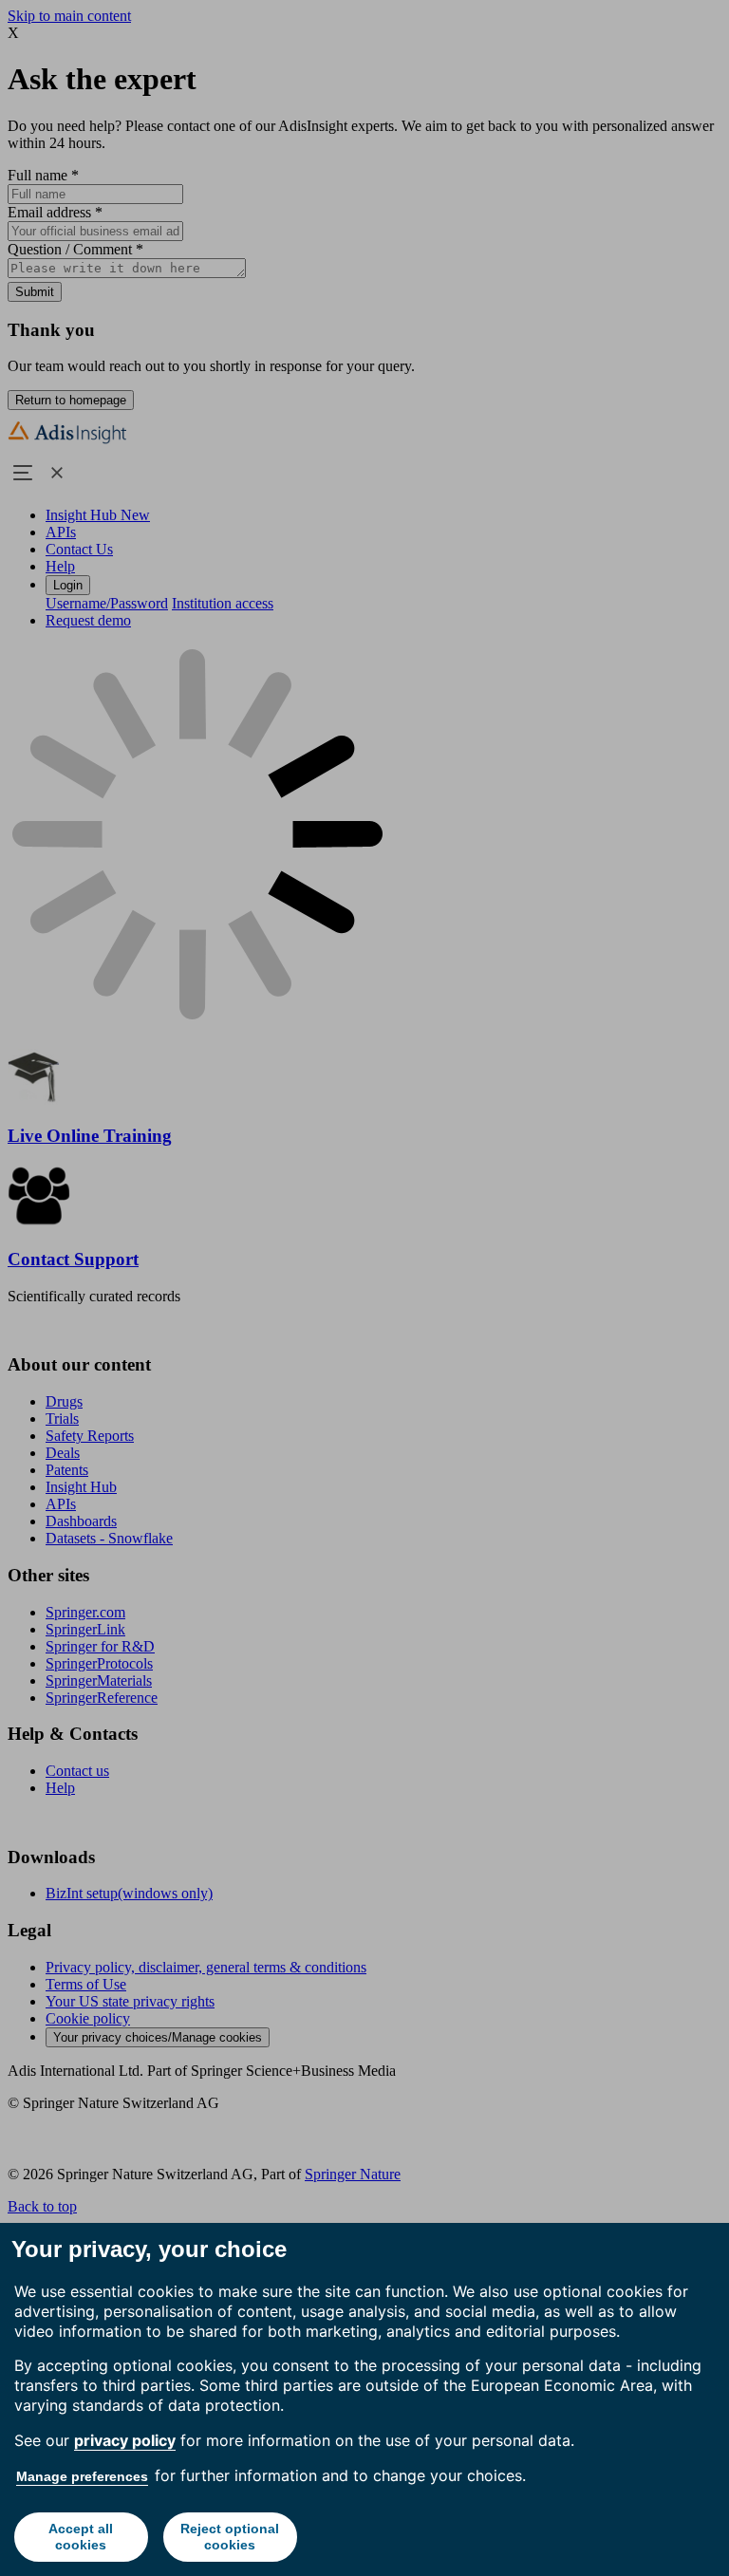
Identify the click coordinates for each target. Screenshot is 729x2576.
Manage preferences (82, 2476)
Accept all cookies (81, 2537)
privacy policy (125, 2440)
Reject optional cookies (230, 2537)
